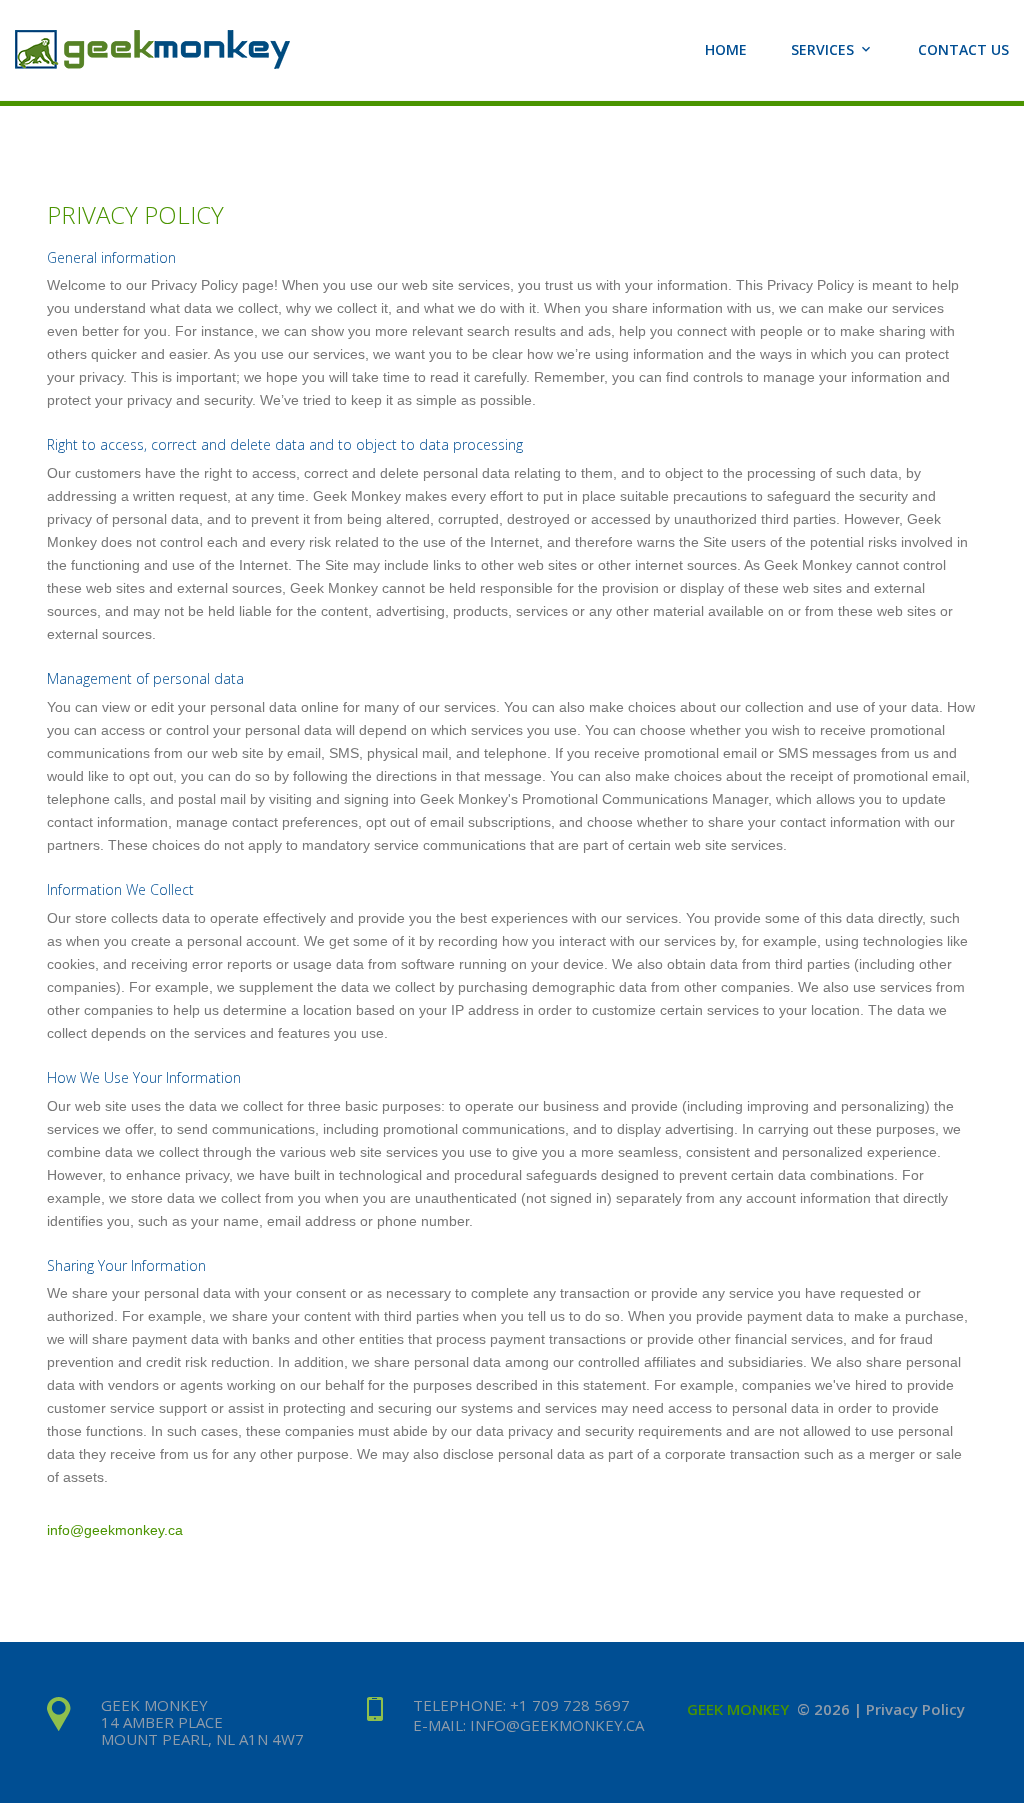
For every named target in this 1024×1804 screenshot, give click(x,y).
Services (822, 50)
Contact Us (963, 50)
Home (726, 50)
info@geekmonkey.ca (115, 1530)
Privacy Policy (915, 1709)
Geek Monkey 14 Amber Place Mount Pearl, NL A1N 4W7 (202, 1722)
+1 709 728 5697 (570, 1705)
